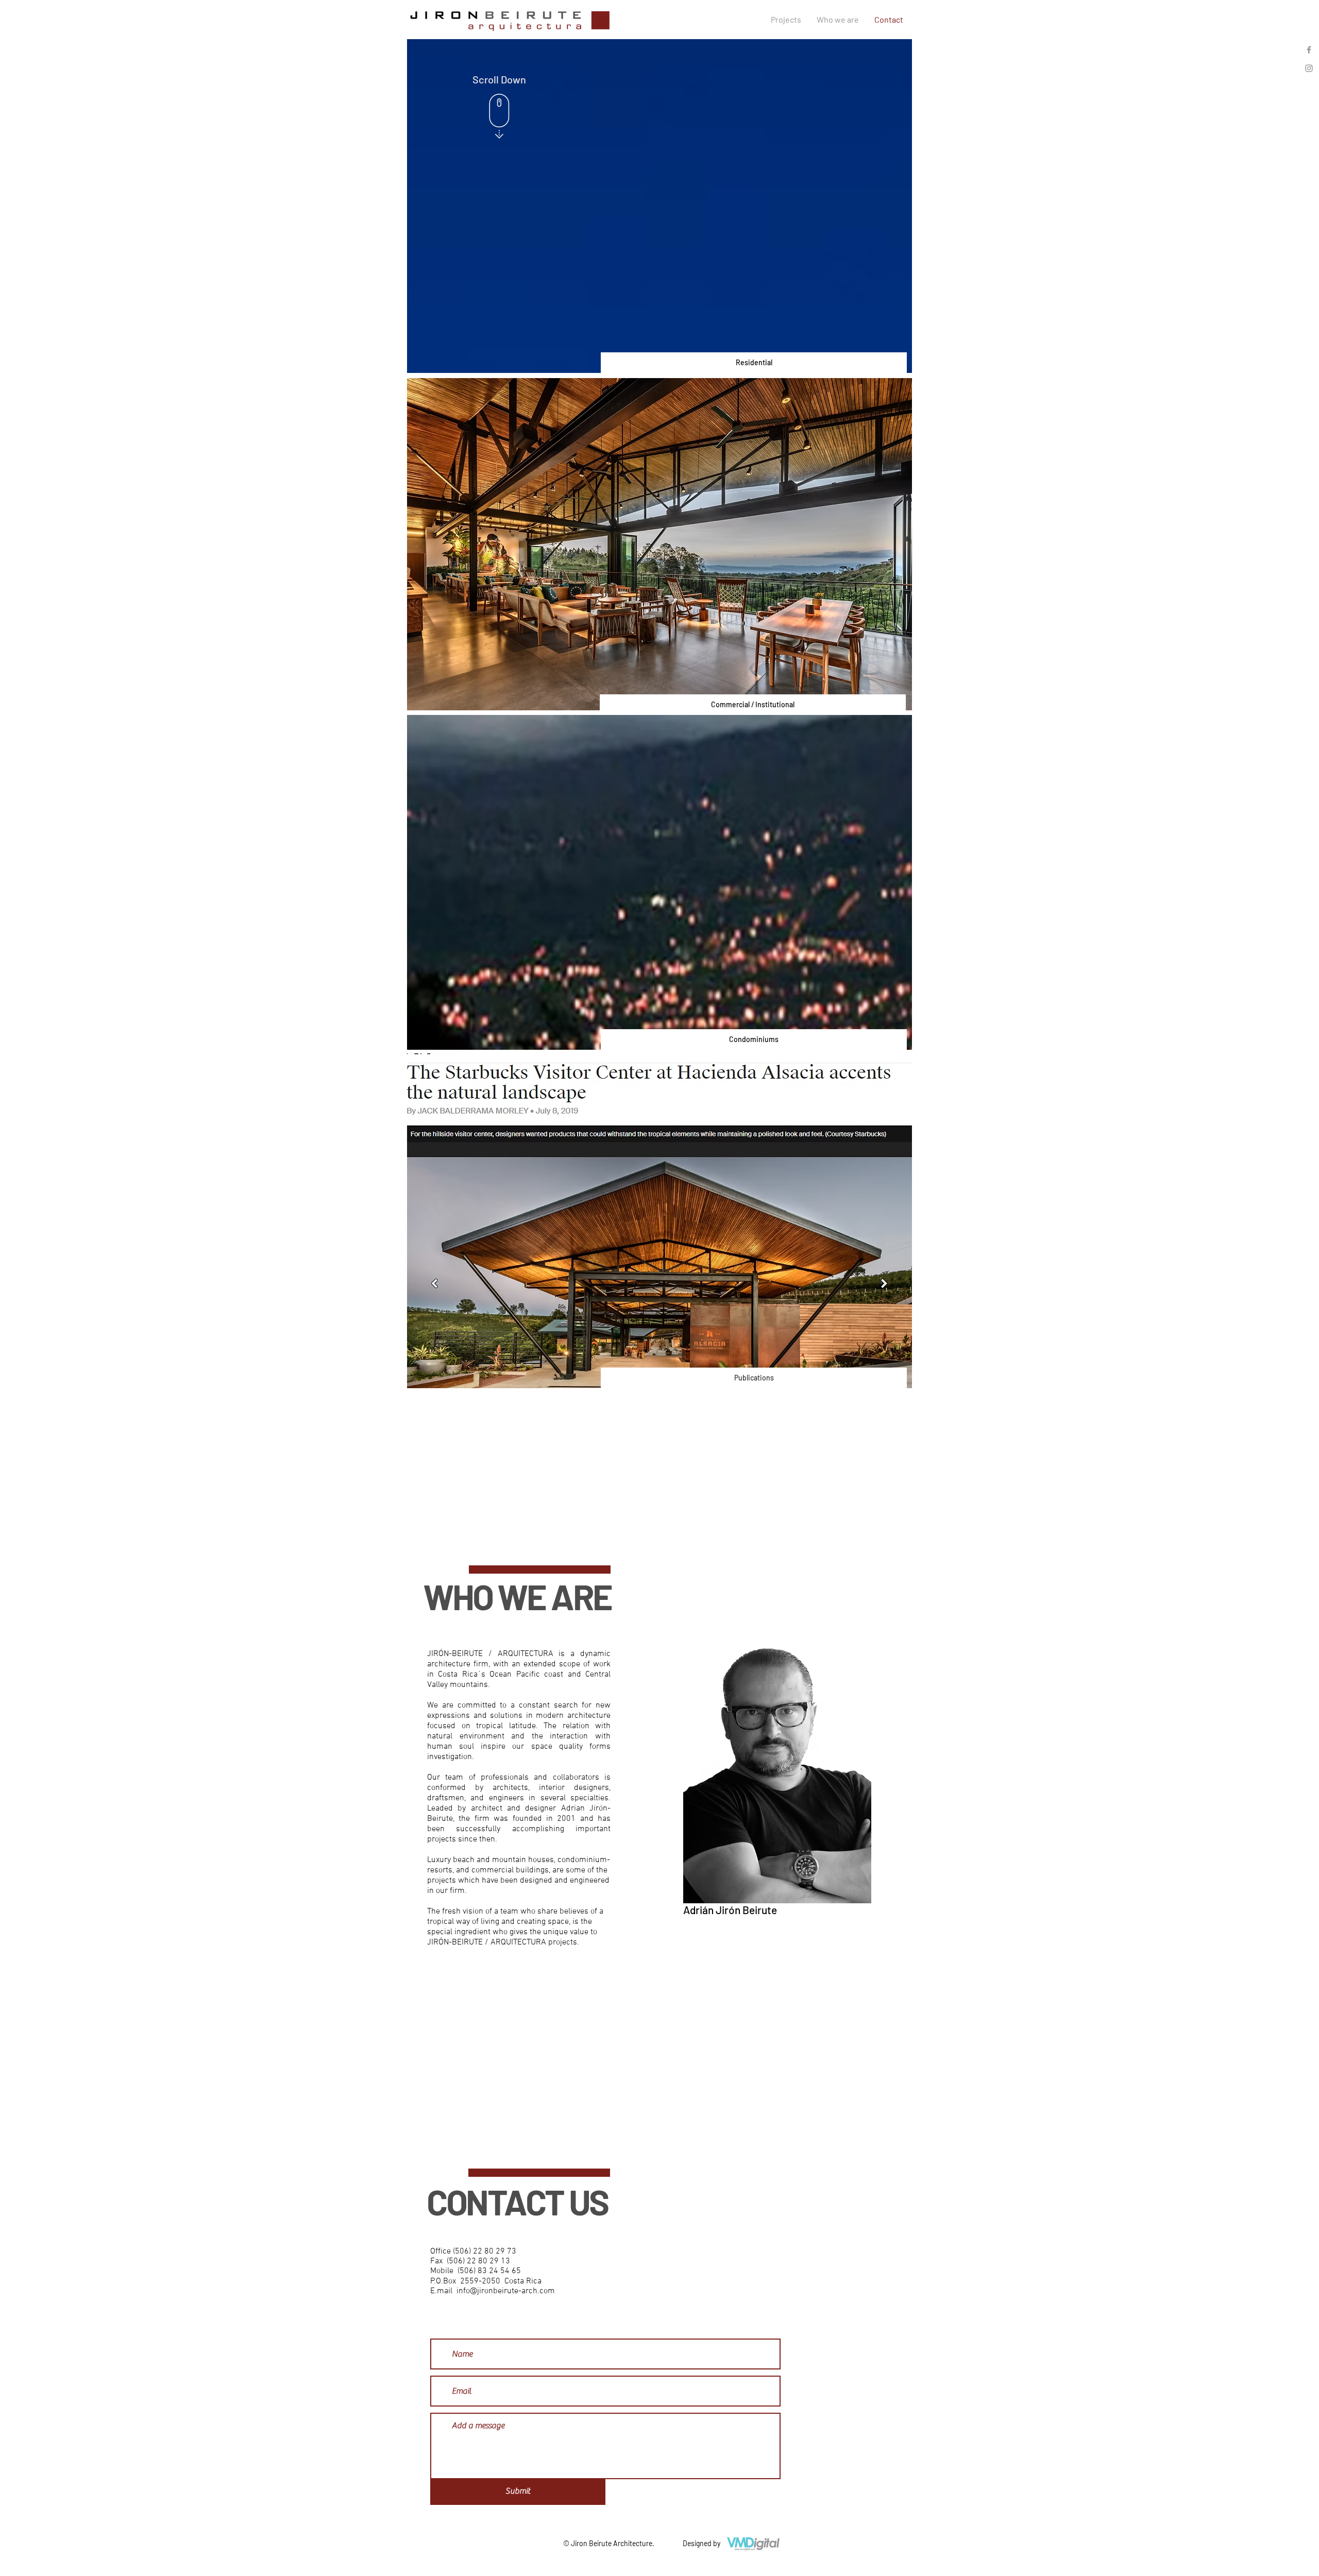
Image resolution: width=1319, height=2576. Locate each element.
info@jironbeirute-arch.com (506, 2291)
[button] (659, 544)
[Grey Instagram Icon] (1309, 68)
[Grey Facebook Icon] (1309, 50)
